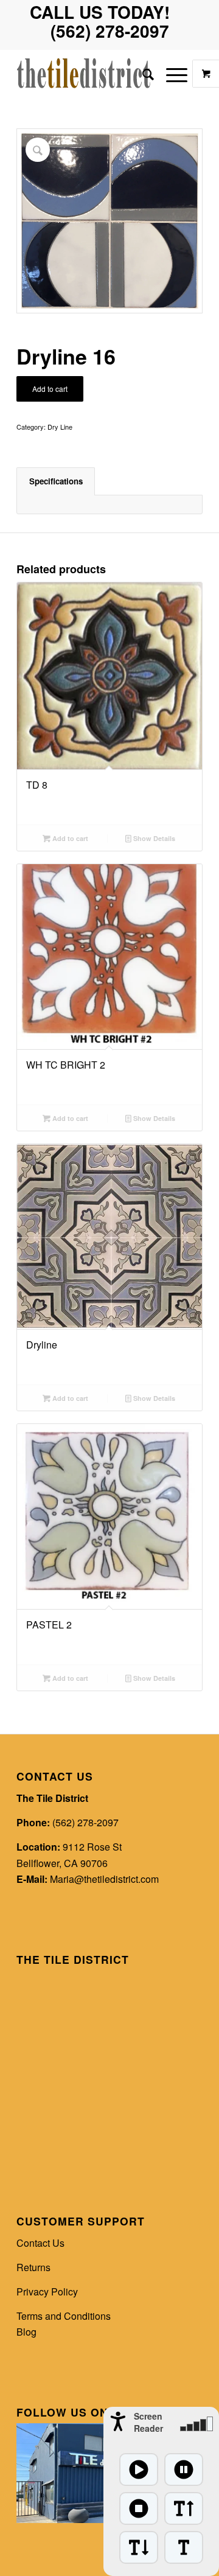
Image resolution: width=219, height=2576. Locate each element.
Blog (26, 2332)
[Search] (142, 74)
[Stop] (139, 2508)
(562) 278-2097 (85, 1822)
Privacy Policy (47, 2292)
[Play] (139, 2470)
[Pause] (184, 2470)
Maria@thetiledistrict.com (104, 1879)
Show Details (153, 838)
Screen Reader (148, 2422)
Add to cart (50, 389)
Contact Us (40, 2243)
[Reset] (184, 2547)
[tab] (56, 481)
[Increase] (184, 2508)
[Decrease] (139, 2547)
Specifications (56, 481)
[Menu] (171, 74)
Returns (33, 2267)
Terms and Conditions (64, 2316)
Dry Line (60, 427)
